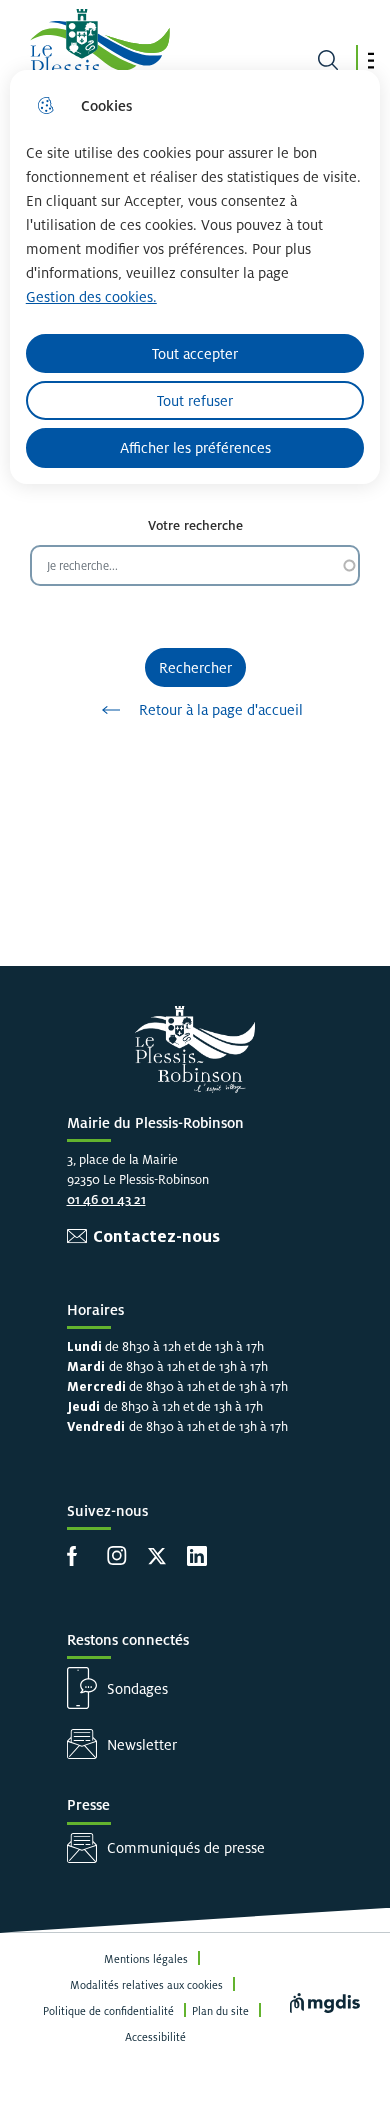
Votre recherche (195, 525)
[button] (371, 60)
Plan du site (220, 2011)
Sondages (137, 1688)
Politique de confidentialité (108, 2011)
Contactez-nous (156, 1236)
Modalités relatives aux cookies (146, 1985)
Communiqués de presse (186, 1847)
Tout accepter (195, 353)
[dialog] (195, 277)
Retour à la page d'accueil (221, 709)
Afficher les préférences (195, 447)
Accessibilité (155, 2037)
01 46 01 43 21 (106, 1199)
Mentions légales (146, 1959)
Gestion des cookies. (91, 296)
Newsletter (142, 1744)
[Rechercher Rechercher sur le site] (328, 60)
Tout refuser (195, 400)
